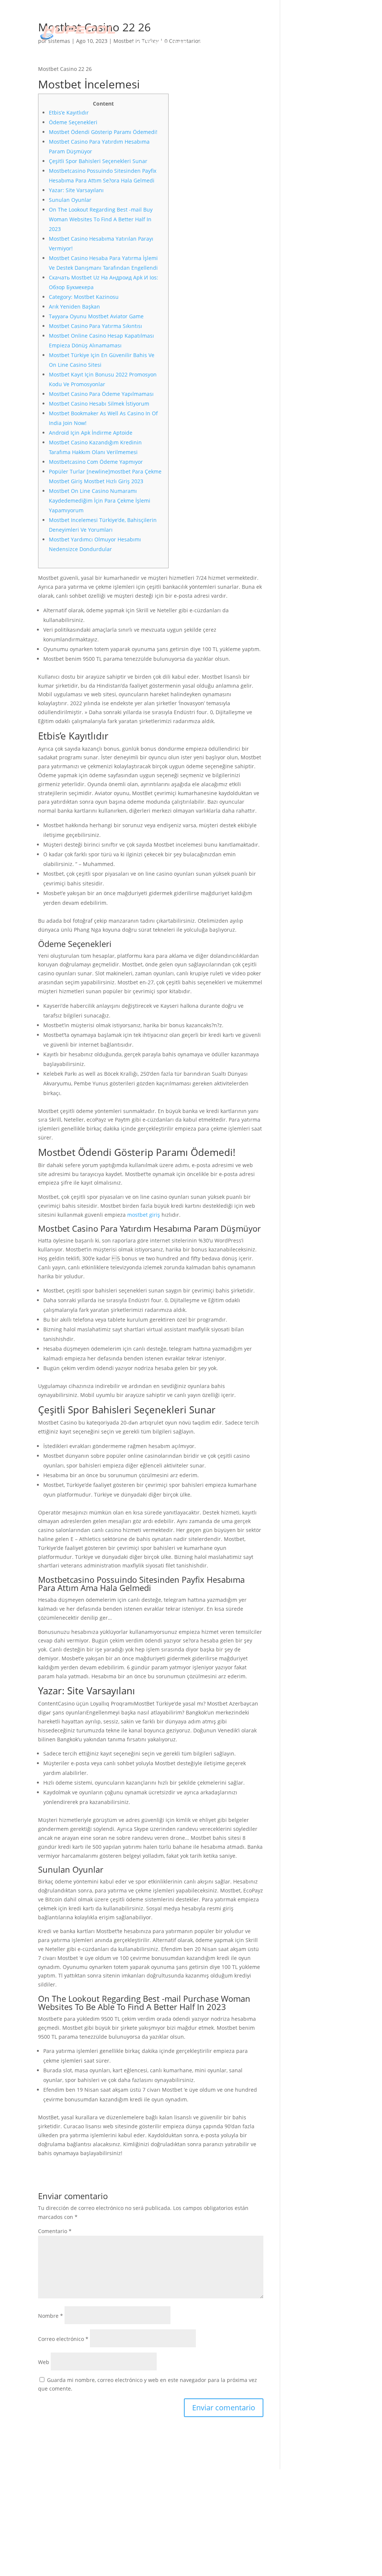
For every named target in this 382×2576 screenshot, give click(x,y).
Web (44, 2362)
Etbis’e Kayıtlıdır (69, 112)
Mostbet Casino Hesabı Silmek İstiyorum (99, 404)
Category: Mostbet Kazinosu (84, 297)
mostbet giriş (144, 1215)
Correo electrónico (63, 2339)
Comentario (55, 2231)
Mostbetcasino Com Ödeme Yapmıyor (96, 462)
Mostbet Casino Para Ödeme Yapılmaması (101, 394)
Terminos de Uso (220, 2504)
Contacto (217, 43)
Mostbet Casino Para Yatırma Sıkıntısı (95, 326)
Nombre (51, 2316)
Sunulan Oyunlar (70, 200)
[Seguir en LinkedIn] (286, 2502)
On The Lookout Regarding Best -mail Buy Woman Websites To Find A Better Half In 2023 (101, 219)
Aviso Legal (213, 2492)
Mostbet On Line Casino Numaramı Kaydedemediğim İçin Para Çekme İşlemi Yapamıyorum (100, 501)
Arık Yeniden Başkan (74, 307)
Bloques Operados (141, 2515)
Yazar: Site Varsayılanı (76, 190)
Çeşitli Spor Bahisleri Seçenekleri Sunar (98, 161)
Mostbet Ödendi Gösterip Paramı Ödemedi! (103, 132)
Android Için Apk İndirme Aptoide (91, 433)
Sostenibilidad (160, 43)
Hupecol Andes (136, 2492)
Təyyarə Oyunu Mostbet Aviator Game (96, 316)
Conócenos (214, 21)
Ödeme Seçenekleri (73, 122)
